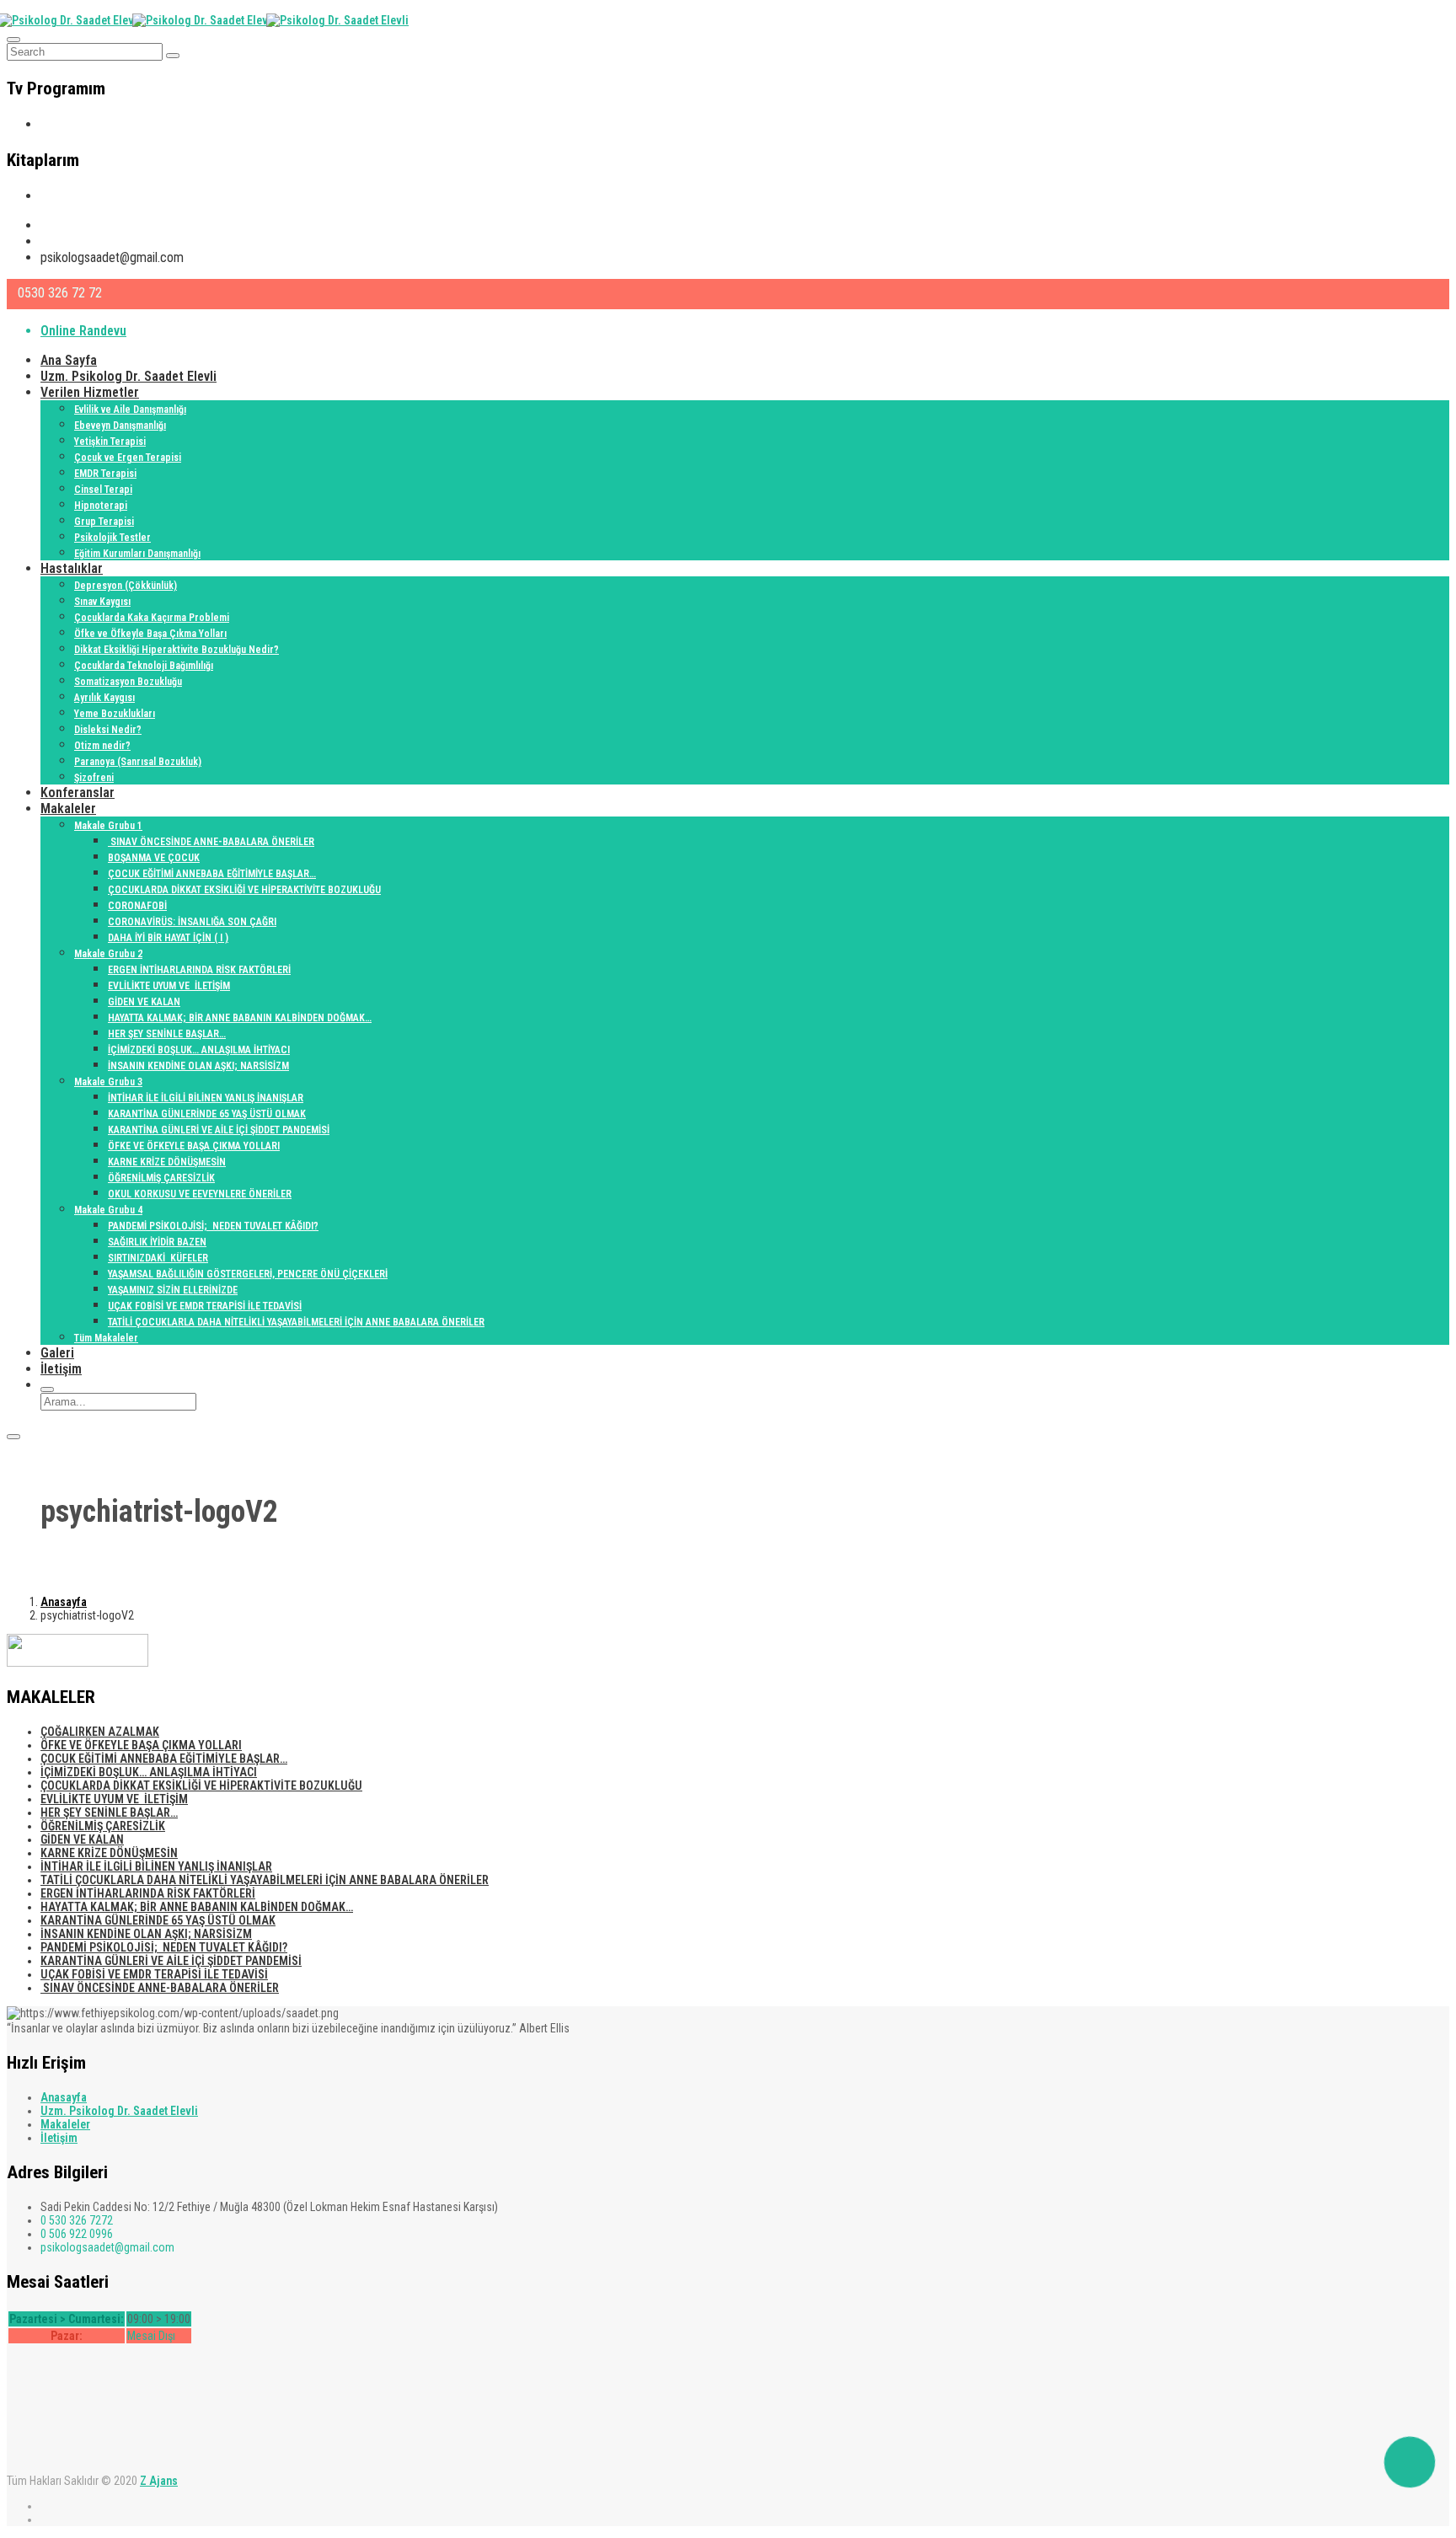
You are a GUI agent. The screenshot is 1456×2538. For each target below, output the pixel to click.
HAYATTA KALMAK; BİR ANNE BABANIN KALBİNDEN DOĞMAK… (240, 1018)
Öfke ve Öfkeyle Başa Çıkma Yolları (150, 634)
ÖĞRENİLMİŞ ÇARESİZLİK (161, 1178)
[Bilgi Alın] (1410, 2462)
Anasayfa (64, 1602)
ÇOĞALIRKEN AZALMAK (100, 1732)
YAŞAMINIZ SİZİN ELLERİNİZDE (173, 1290)
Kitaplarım (70, 196)
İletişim (61, 1369)
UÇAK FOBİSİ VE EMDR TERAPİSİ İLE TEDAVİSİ (205, 1306)
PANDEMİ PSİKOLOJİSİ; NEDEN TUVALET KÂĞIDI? (213, 1226)
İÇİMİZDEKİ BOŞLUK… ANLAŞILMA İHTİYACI (199, 1050)
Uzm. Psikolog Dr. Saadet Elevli (128, 376)
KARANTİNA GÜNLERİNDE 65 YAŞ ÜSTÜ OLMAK (207, 1114)
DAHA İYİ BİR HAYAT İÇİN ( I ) (168, 938)
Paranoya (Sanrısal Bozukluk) (138, 762)
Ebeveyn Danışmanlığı (120, 426)
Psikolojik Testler (112, 538)
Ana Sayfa (69, 360)
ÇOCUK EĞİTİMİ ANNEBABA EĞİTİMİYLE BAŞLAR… (212, 874)
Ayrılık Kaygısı (104, 698)
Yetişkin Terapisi (110, 442)
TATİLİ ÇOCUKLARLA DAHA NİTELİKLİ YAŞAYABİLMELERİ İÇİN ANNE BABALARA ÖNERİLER (296, 1322)
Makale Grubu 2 (108, 954)
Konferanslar (78, 792)
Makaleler (68, 809)
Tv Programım (80, 124)
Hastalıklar (72, 568)
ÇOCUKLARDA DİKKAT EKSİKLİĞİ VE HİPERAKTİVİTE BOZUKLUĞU (244, 890)
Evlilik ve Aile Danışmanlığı (130, 410)
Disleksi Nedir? (108, 730)
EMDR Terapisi (105, 474)
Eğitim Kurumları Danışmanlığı (137, 554)
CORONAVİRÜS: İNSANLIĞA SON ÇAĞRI (192, 922)
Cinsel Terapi (103, 490)
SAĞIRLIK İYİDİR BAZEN (157, 1242)
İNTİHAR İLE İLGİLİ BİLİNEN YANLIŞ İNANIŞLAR (206, 1098)
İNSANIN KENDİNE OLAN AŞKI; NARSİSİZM (198, 1066)
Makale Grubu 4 (108, 1210)
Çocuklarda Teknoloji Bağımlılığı (144, 666)
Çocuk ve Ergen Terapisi (128, 458)
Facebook (68, 241)
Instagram (70, 225)
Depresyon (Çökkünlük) (126, 586)
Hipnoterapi (101, 506)
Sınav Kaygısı (102, 602)
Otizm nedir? (102, 746)
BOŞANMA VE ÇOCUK (154, 858)
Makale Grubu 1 (108, 826)
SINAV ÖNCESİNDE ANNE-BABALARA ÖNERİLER (211, 842)
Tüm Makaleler (106, 1338)
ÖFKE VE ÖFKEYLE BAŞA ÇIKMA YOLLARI (194, 1146)
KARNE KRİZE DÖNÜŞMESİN (167, 1162)
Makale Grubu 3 (108, 1082)
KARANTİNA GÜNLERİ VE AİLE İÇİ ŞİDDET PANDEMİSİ (219, 1130)
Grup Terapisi (104, 522)
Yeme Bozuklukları (115, 714)
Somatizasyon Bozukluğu (128, 682)
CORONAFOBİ (137, 906)
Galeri (57, 1353)
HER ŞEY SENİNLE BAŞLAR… (167, 1034)
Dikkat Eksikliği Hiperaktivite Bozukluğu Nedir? (177, 650)
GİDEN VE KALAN (144, 1002)
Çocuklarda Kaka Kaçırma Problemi (152, 618)
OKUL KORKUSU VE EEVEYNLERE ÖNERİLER (200, 1194)
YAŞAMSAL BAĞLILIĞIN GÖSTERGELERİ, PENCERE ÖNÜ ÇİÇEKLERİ (248, 1274)
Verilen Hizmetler (90, 392)
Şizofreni (94, 778)
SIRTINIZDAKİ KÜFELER (158, 1258)
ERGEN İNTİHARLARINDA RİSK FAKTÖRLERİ (199, 970)
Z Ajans (159, 2481)
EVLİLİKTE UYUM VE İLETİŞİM (169, 986)
